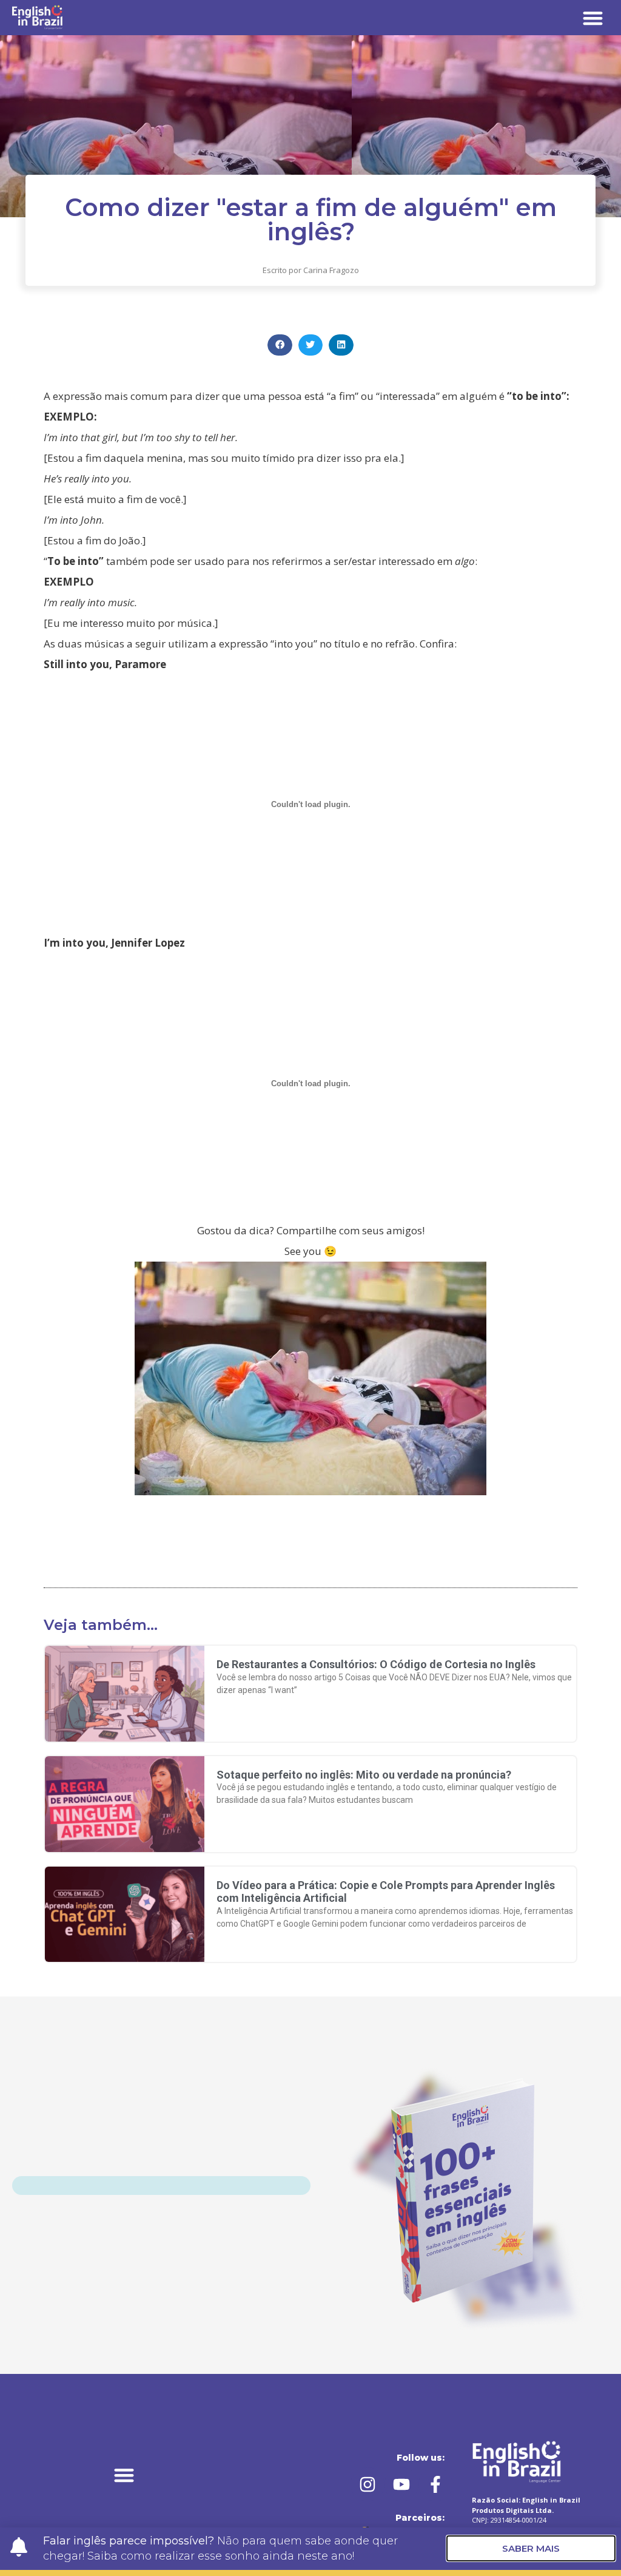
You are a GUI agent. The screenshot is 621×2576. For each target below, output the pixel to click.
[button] (593, 18)
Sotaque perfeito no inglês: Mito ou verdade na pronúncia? (364, 1775)
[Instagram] (368, 2484)
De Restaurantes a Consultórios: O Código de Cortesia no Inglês (376, 1664)
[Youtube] (401, 2484)
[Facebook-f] (435, 2484)
